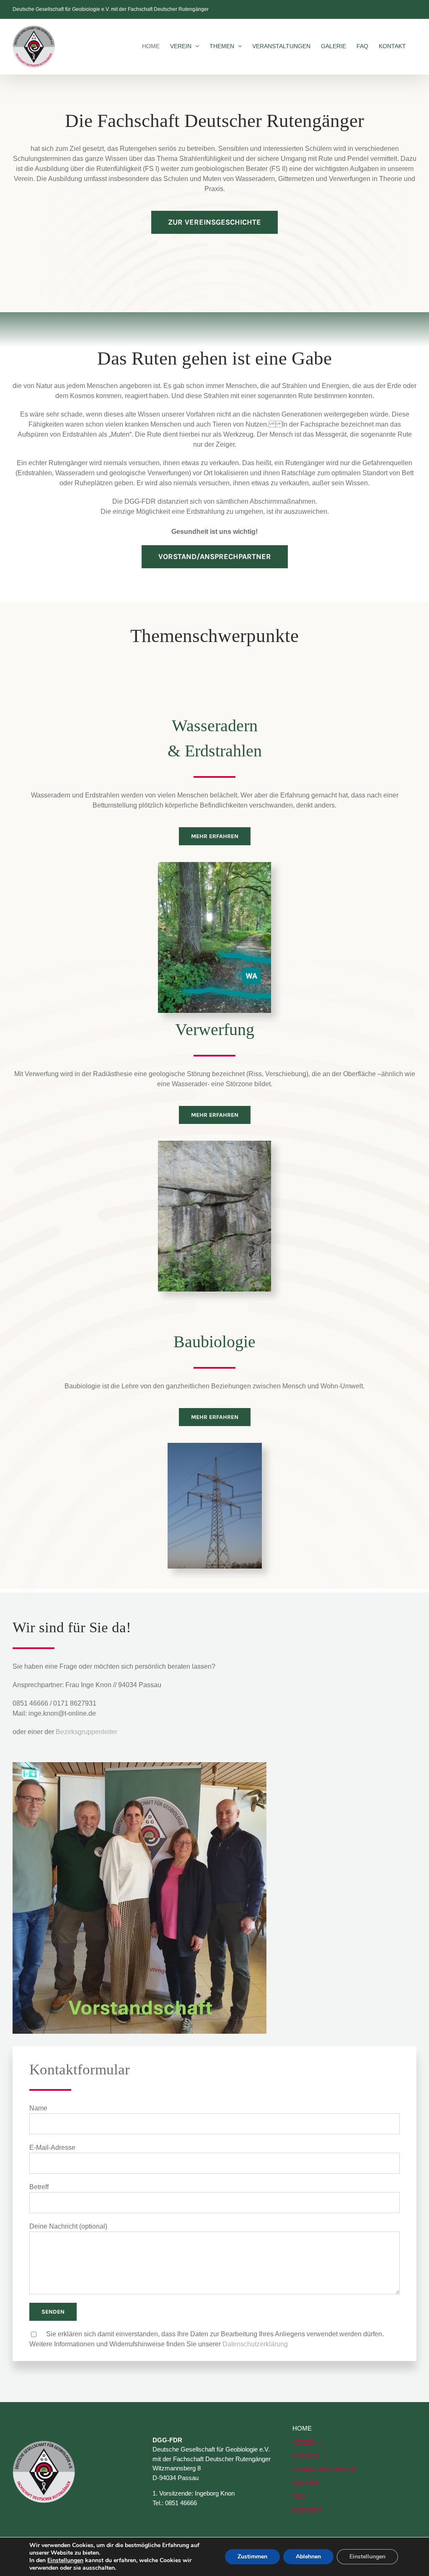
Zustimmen (252, 2557)
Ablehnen (308, 2557)
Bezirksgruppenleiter (87, 1732)
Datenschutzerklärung (255, 2344)
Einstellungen (65, 2560)
